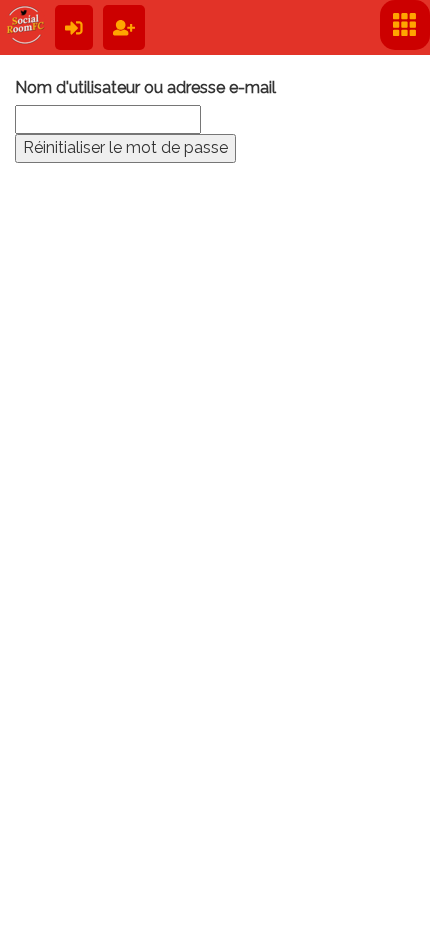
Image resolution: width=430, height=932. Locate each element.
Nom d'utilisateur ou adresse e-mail (145, 87)
